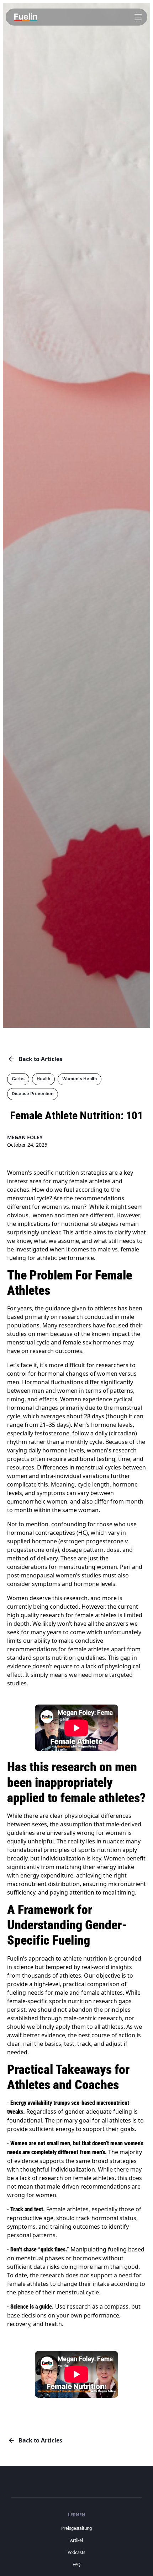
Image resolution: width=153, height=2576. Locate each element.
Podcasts (76, 2552)
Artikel (76, 2540)
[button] (137, 17)
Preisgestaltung (76, 2528)
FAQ (77, 2564)
